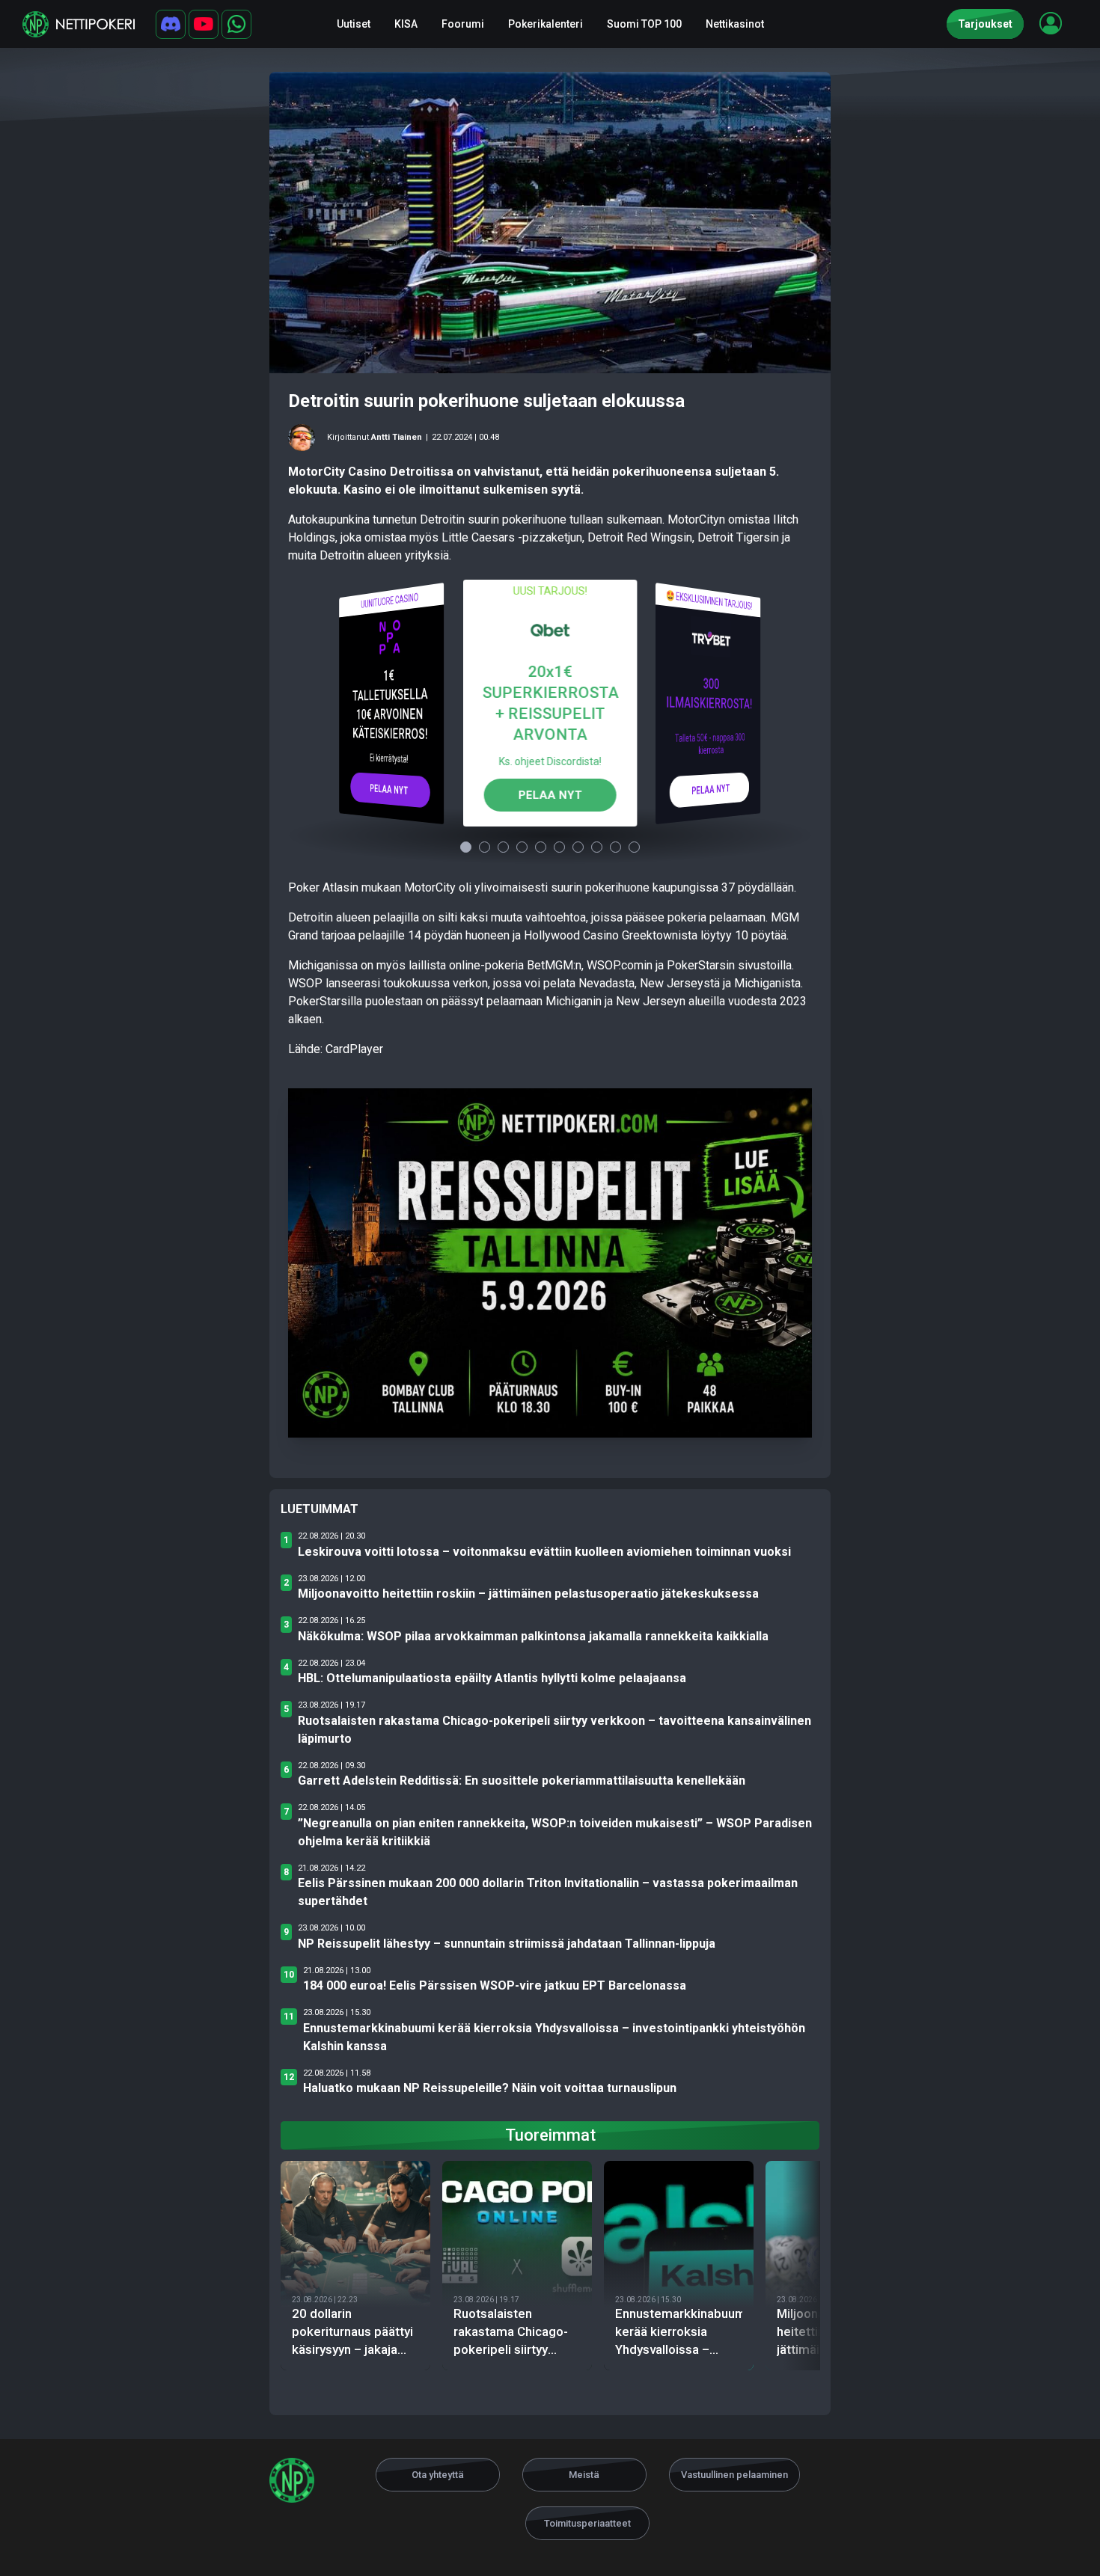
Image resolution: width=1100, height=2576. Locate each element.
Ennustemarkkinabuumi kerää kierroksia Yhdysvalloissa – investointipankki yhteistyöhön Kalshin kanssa (554, 2037)
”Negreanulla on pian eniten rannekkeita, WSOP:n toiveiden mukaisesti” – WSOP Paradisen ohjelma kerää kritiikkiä (555, 1832)
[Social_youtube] (204, 24)
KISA (406, 24)
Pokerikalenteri (546, 24)
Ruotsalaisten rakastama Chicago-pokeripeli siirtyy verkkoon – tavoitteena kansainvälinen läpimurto (554, 1730)
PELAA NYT (389, 789)
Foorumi (463, 24)
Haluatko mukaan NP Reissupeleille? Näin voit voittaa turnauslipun (490, 2088)
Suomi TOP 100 (644, 24)
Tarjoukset (985, 24)
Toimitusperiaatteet (587, 2523)
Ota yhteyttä (438, 2475)
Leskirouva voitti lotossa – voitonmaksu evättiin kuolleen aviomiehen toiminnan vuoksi (544, 1552)
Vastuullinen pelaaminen (734, 2475)
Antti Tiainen (397, 437)
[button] (1051, 23)
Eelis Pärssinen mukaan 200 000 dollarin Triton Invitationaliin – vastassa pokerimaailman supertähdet (548, 1892)
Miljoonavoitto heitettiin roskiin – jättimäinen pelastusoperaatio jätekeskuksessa (528, 1594)
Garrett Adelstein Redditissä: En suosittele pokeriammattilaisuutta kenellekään (522, 1781)
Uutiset (354, 24)
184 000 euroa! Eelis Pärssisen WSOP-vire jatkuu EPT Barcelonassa (495, 1985)
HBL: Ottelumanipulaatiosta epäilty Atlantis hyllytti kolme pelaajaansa (492, 1678)
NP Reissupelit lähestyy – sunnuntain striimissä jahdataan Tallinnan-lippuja (507, 1944)
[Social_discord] (171, 24)
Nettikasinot (735, 24)
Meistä (584, 2475)
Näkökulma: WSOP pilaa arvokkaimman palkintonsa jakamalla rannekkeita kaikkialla (533, 1636)
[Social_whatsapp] (236, 24)
